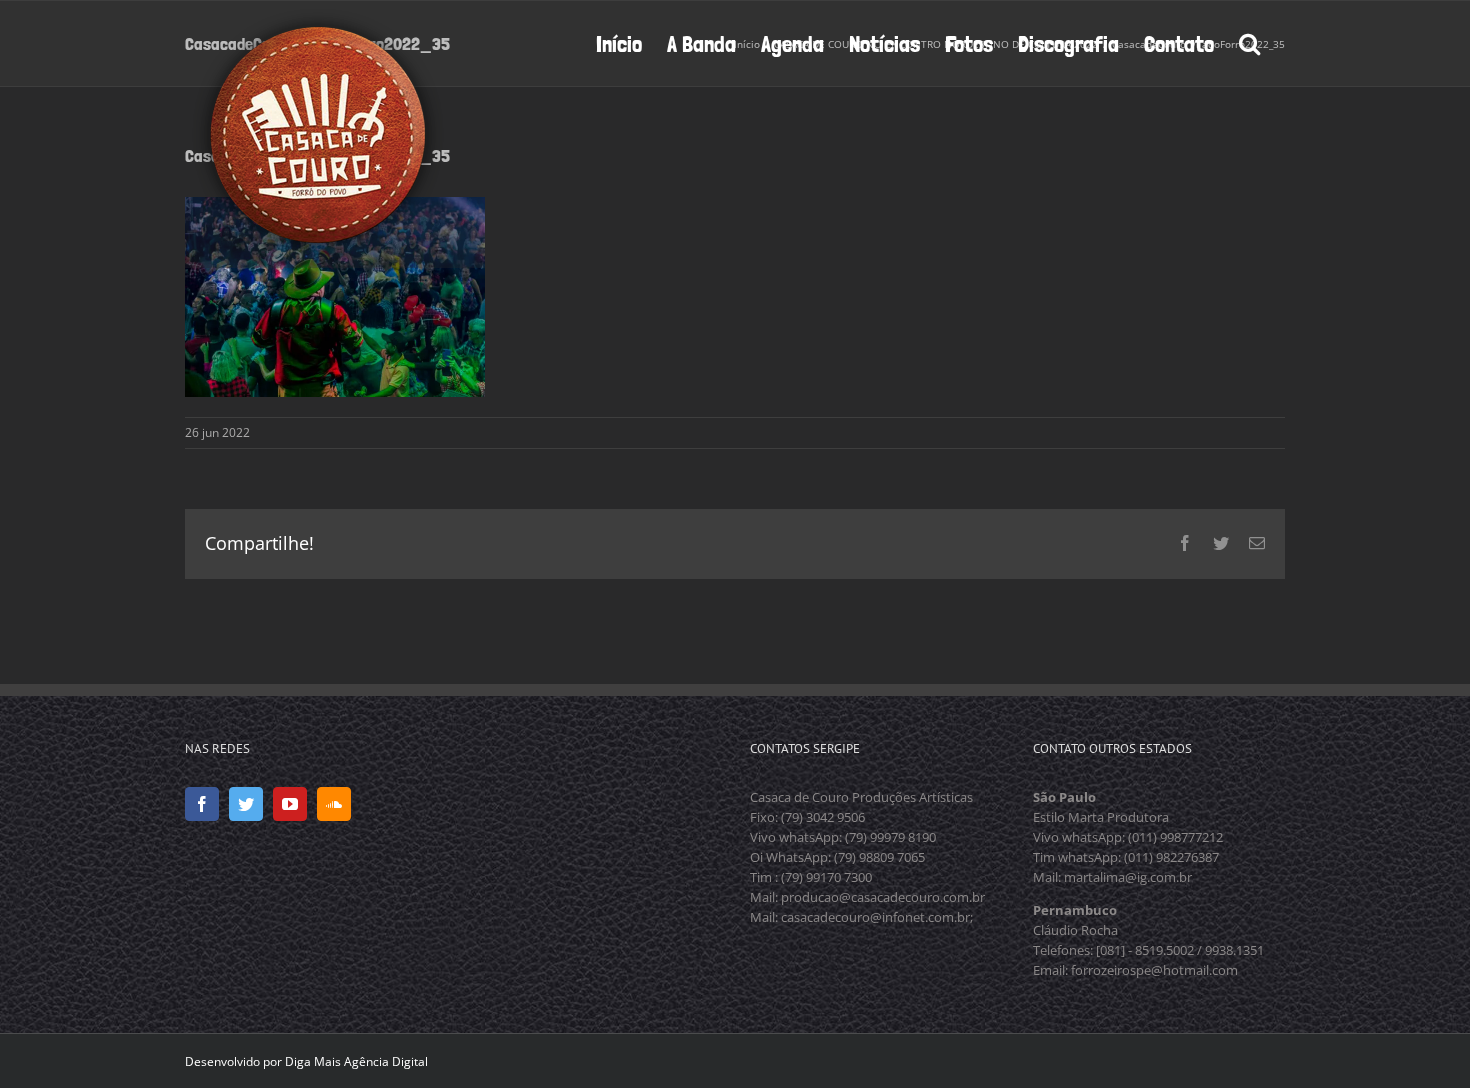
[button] (1249, 42)
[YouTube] (290, 804)
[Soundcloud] (334, 804)
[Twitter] (246, 804)
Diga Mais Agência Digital (356, 1061)
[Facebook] (202, 804)
